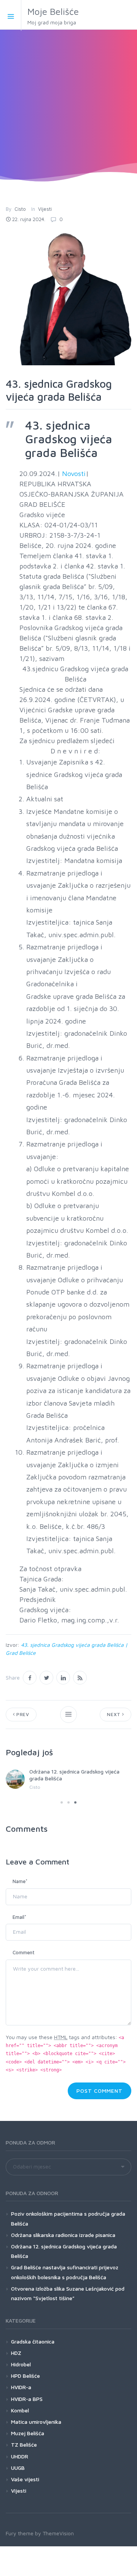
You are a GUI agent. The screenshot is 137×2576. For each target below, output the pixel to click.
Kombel (20, 2410)
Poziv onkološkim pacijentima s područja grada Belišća (68, 2218)
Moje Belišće (53, 16)
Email (19, 1917)
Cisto (20, 209)
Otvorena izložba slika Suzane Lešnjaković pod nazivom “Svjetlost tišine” (68, 2293)
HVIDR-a (21, 2387)
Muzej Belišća (28, 2433)
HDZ (16, 2353)
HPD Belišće (25, 2376)
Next (115, 1714)
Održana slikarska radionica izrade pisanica (63, 2235)
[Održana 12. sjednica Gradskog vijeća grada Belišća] (15, 1779)
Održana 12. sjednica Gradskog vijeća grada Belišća (64, 2251)
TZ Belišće (24, 2445)
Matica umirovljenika (36, 2422)
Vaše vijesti (25, 2479)
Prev (22, 1714)
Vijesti (45, 209)
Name (20, 1881)
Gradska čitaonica (33, 2341)
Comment (24, 1952)
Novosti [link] (74, 474)
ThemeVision (58, 2533)
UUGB (18, 2468)
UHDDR (20, 2456)
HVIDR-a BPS (27, 2399)
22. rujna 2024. (29, 219)
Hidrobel (21, 2364)
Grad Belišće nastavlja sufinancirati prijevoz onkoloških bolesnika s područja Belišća (65, 2272)
